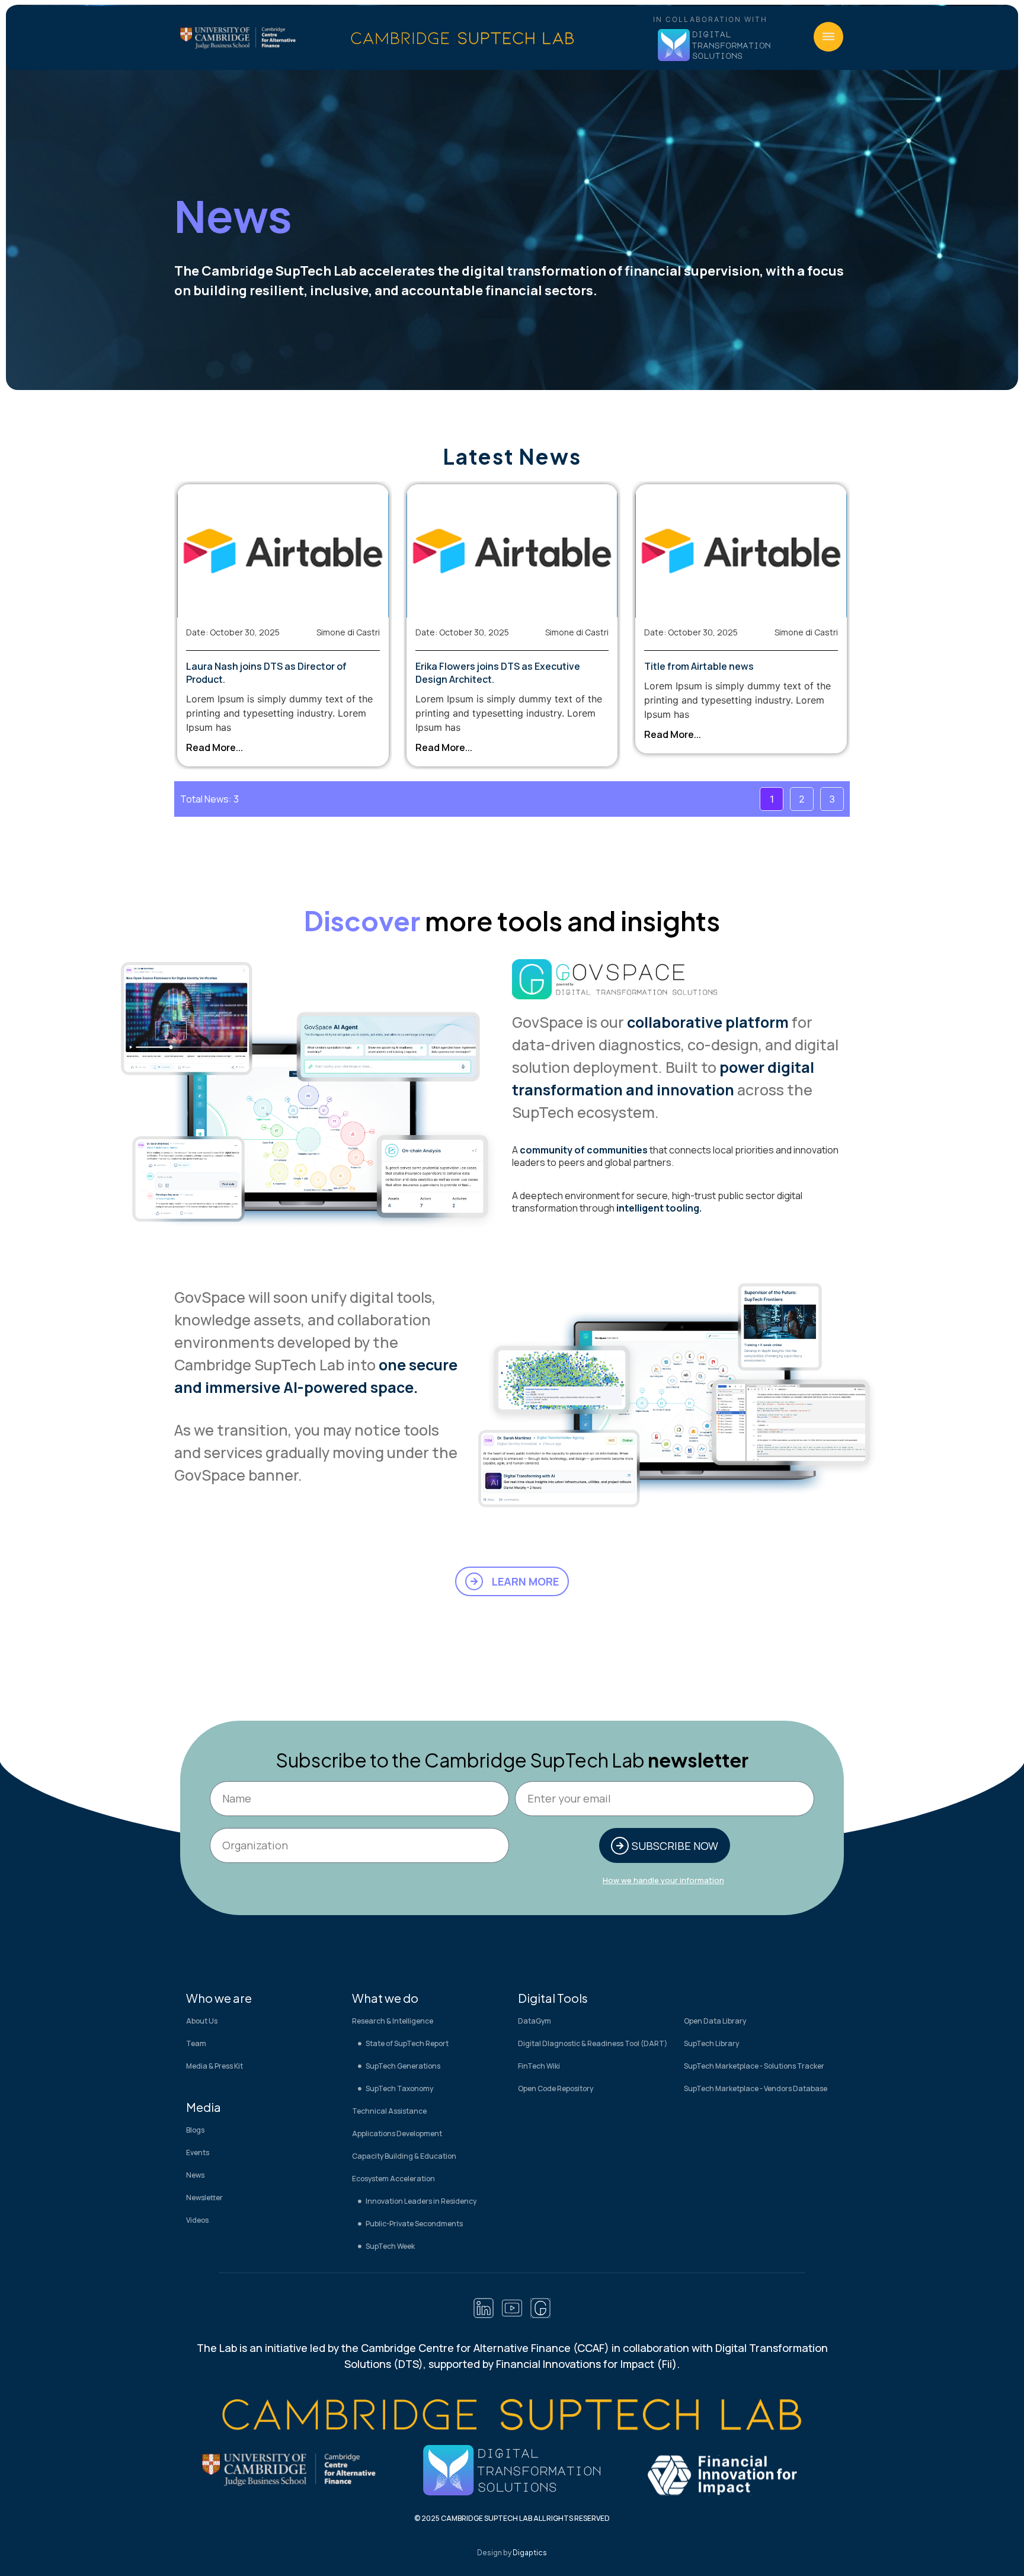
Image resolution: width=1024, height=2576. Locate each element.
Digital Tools (553, 1998)
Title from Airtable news (699, 666)
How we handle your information (663, 1880)
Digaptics (530, 2553)
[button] (828, 37)
